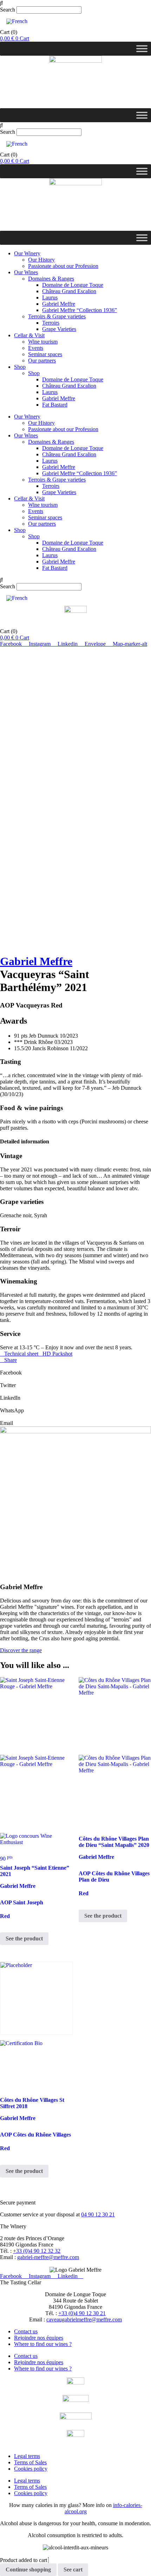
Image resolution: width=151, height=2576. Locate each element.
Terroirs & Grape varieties (57, 316)
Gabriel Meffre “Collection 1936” (80, 310)
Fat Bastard (55, 405)
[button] (75, 3)
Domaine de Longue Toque (73, 285)
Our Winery (27, 253)
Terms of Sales (30, 2462)
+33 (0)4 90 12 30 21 (82, 2313)
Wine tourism (43, 342)
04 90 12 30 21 (98, 2214)
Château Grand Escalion (69, 291)
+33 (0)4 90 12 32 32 (37, 2251)
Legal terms (27, 2456)
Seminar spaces (45, 354)
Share (11, 1360)
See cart (73, 2570)
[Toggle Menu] (142, 49)
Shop (20, 367)
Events (36, 348)
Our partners (42, 361)
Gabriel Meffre (59, 304)
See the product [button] (24, 1938)
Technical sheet (21, 1354)
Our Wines (26, 272)
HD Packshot (57, 1354)
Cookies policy (31, 2469)
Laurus (50, 297)
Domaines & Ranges (51, 279)
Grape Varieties (59, 329)
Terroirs (51, 323)
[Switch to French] (17, 21)
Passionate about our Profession (63, 266)
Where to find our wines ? (43, 2344)
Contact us (26, 2331)
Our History (41, 260)
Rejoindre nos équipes (39, 2338)
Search (8, 10)
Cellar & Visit (29, 335)
